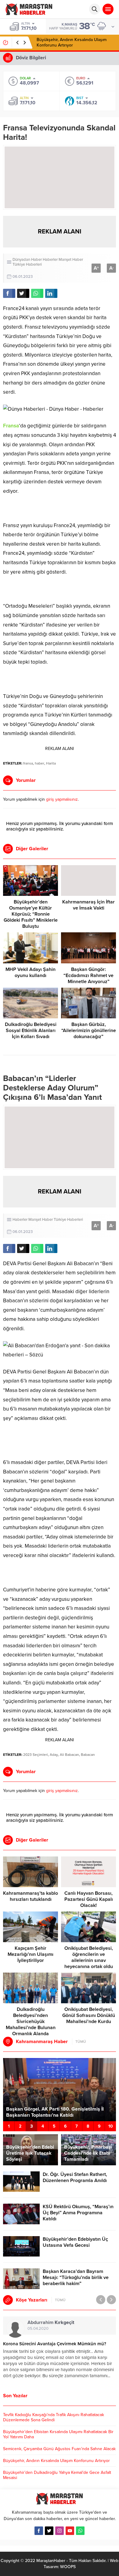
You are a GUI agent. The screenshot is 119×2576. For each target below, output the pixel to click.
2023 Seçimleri (36, 1755)
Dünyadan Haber (27, 260)
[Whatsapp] (80, 2531)
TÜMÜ (81, 2042)
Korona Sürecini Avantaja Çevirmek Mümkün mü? (55, 2344)
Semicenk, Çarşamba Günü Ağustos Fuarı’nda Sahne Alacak (59, 2449)
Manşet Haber (71, 260)
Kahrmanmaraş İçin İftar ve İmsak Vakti (88, 905)
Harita (51, 763)
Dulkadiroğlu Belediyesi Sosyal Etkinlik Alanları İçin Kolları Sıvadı (31, 1031)
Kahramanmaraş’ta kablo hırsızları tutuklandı (31, 1896)
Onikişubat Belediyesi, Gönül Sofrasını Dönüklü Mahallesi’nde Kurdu (89, 2015)
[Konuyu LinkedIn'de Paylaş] (51, 293)
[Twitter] (49, 2531)
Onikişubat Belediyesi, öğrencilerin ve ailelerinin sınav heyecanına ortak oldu (89, 1957)
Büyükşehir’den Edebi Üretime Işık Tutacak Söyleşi (30, 2153)
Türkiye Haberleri (27, 264)
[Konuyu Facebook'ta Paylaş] (9, 293)
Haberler (50, 260)
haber (40, 763)
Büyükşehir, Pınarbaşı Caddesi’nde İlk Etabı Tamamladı (88, 2153)
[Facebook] (39, 2531)
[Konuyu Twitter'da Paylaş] (23, 293)
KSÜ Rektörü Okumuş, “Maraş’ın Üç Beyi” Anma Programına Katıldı (78, 2213)
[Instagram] (60, 2531)
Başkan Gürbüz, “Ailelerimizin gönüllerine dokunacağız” (89, 1031)
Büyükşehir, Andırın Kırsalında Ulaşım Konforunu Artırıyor (72, 42)
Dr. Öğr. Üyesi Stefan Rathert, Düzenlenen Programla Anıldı (75, 2177)
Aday (54, 1755)
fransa (28, 763)
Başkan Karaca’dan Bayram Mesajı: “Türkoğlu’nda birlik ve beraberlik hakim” (76, 2277)
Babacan (88, 1755)
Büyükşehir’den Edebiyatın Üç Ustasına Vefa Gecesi (75, 2242)
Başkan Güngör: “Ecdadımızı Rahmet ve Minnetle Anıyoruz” (88, 975)
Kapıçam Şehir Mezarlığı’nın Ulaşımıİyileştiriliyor (31, 1954)
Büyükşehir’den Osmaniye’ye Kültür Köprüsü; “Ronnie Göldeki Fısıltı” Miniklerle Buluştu (31, 914)
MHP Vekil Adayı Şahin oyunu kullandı (31, 972)
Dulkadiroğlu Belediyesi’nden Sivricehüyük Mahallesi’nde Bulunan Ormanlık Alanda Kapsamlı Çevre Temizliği (31, 2025)
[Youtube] (70, 2531)
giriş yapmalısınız (62, 799)
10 (111, 2126)
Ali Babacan (69, 1755)
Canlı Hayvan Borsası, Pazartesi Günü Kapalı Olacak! (89, 1899)
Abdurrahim (51, 2322)
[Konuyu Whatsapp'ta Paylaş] (37, 293)
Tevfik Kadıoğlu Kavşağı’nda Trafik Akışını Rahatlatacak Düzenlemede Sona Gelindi (54, 2417)
